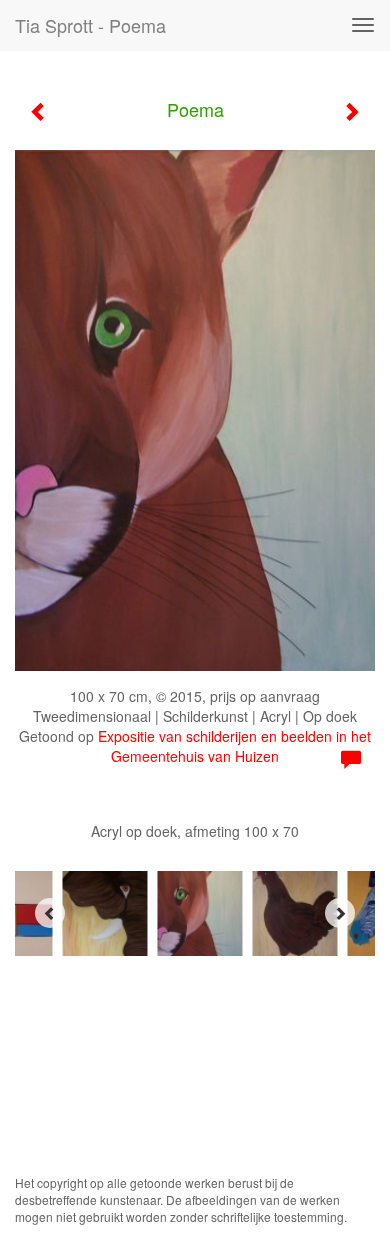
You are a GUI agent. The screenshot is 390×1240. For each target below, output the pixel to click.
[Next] (340, 913)
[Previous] (50, 913)
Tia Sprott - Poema (90, 25)
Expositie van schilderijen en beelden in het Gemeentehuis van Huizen (234, 746)
